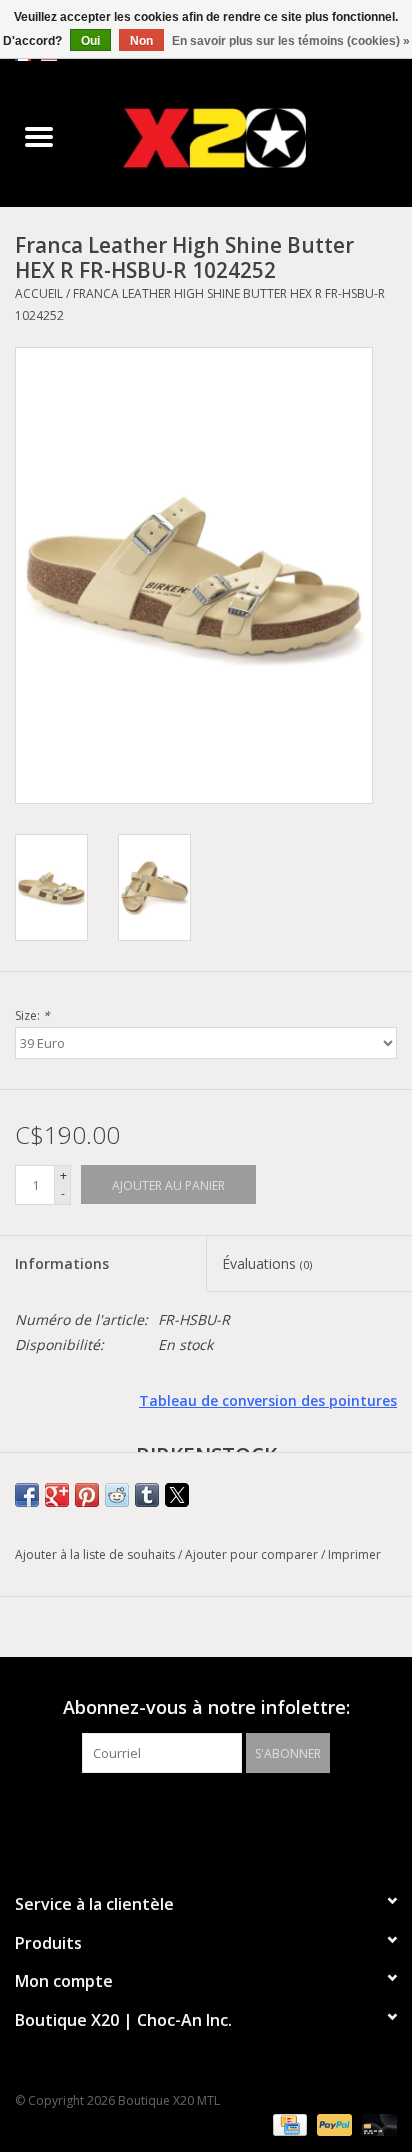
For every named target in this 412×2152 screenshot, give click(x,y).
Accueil (39, 293)
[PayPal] (332, 2124)
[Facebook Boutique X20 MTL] (188, 1814)
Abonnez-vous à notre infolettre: (206, 1707)
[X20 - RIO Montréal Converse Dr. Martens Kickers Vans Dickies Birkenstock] (245, 137)
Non (141, 41)
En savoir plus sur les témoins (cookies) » (291, 41)
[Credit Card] (288, 2124)
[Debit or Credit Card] (376, 2124)
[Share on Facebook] (27, 1495)
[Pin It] (87, 1495)
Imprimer (354, 1554)
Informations (62, 1263)
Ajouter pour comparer (253, 1554)
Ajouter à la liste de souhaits (96, 1554)
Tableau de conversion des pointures (268, 1400)
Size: (32, 1015)
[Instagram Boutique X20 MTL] (224, 1814)
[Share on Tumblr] (147, 1495)
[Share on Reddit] (117, 1495)
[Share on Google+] (57, 1495)
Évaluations (267, 1263)
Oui (90, 41)
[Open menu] (39, 136)
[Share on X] (177, 1495)
